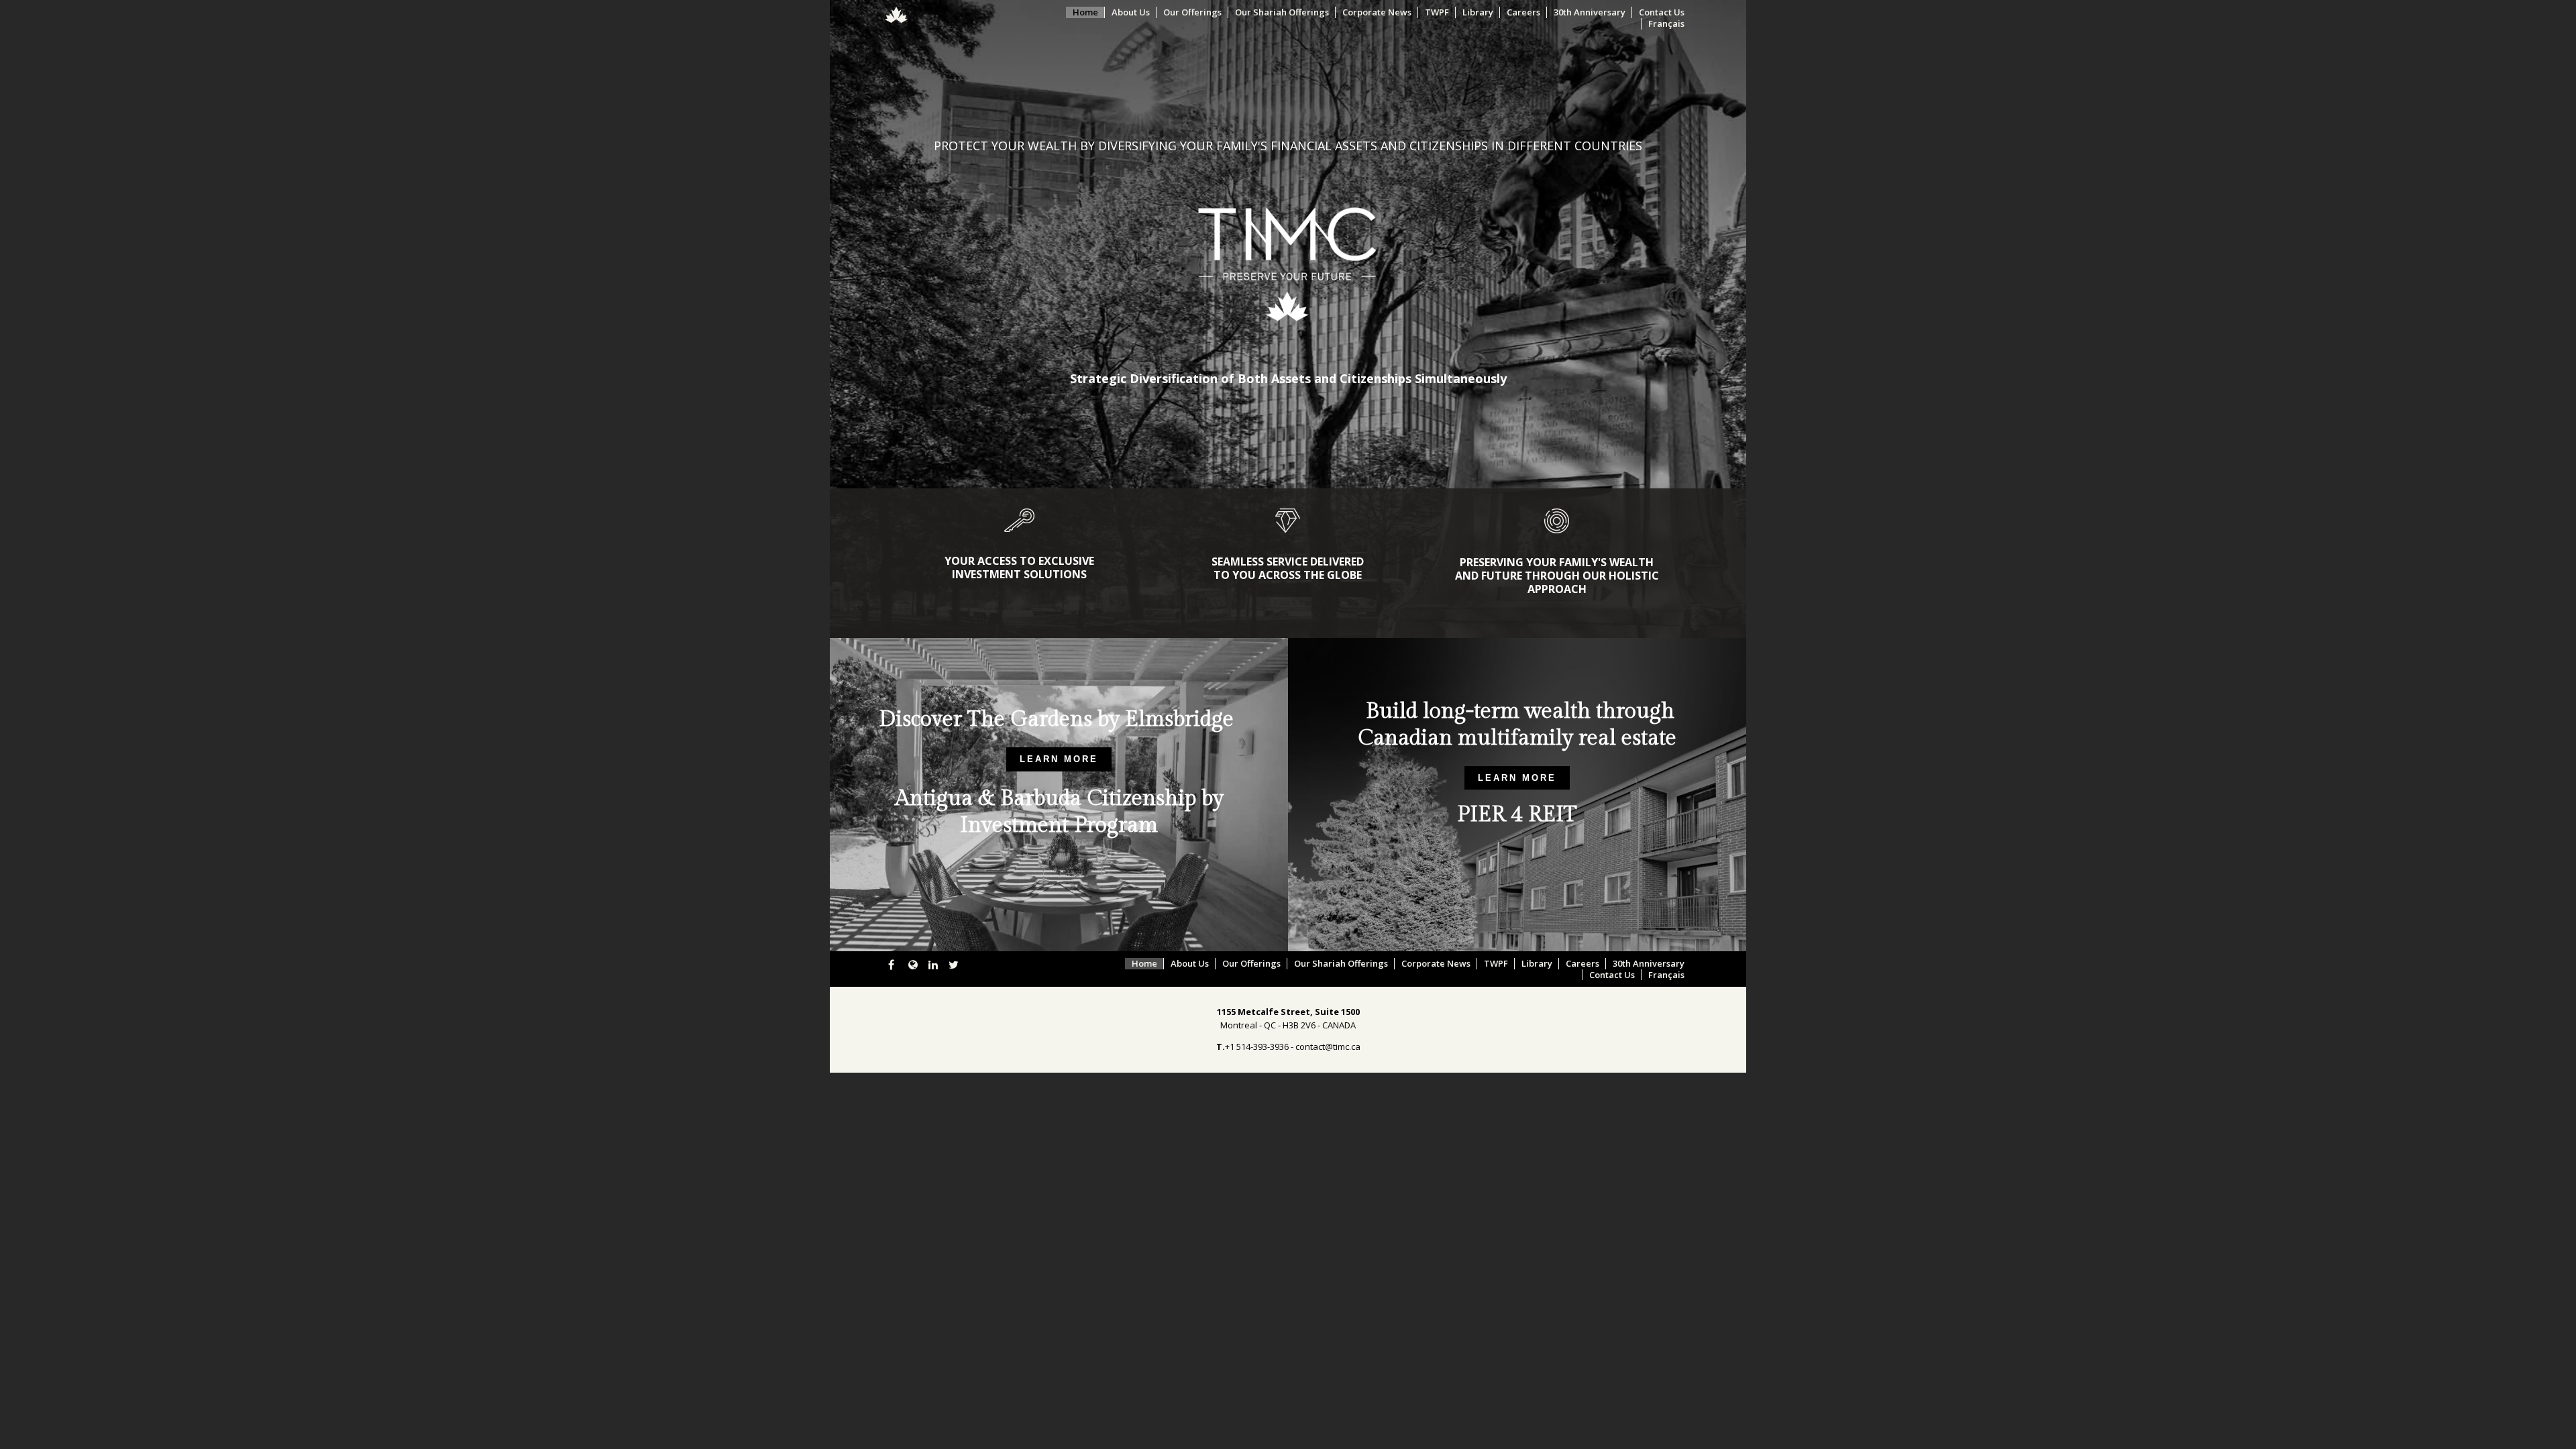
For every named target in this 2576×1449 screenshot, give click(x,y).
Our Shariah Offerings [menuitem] (1282, 12)
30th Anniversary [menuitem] (1590, 12)
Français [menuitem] (1666, 24)
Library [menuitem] (1478, 12)
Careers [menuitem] (1523, 12)
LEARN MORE (1059, 759)
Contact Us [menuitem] (1662, 12)
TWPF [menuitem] (1437, 12)
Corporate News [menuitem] (1377, 12)
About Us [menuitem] (1131, 12)
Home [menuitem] (1085, 12)
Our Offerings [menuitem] (1192, 12)
